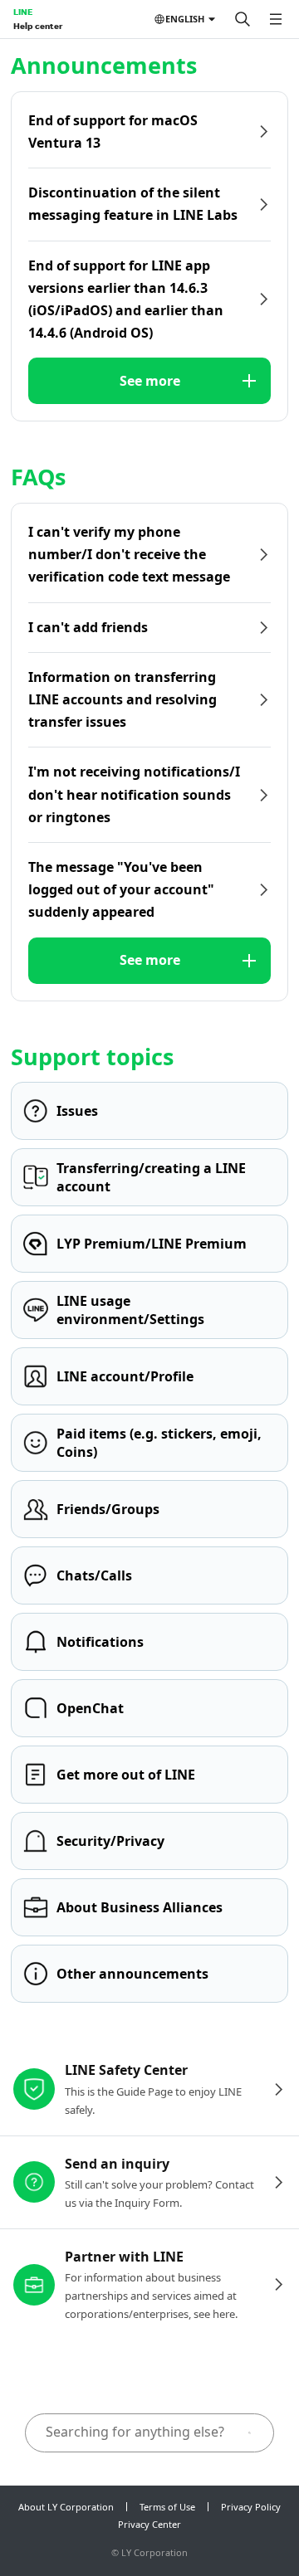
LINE (23, 12)
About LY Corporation (66, 2507)
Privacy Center (149, 2524)
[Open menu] (276, 19)
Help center (38, 26)
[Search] (243, 19)
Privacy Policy (251, 2507)
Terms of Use (167, 2507)
